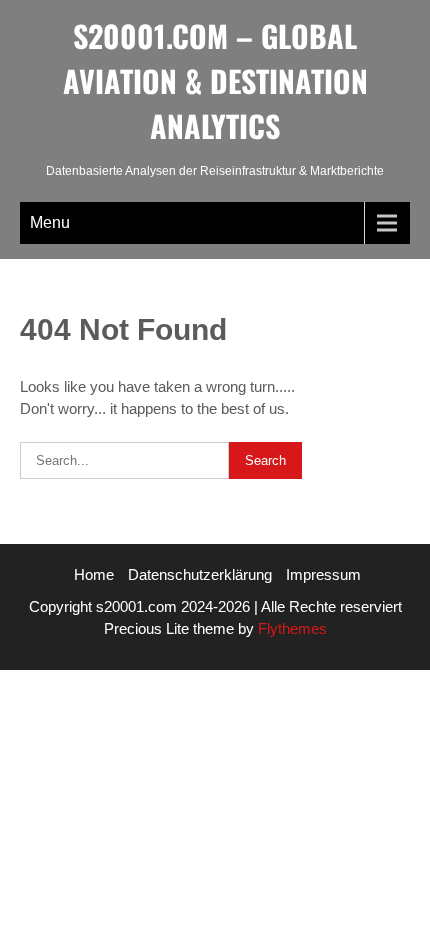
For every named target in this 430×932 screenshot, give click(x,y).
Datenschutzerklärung (200, 574)
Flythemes (290, 628)
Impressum (323, 574)
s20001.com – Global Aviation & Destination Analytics (215, 80)
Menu (50, 222)
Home (94, 574)
